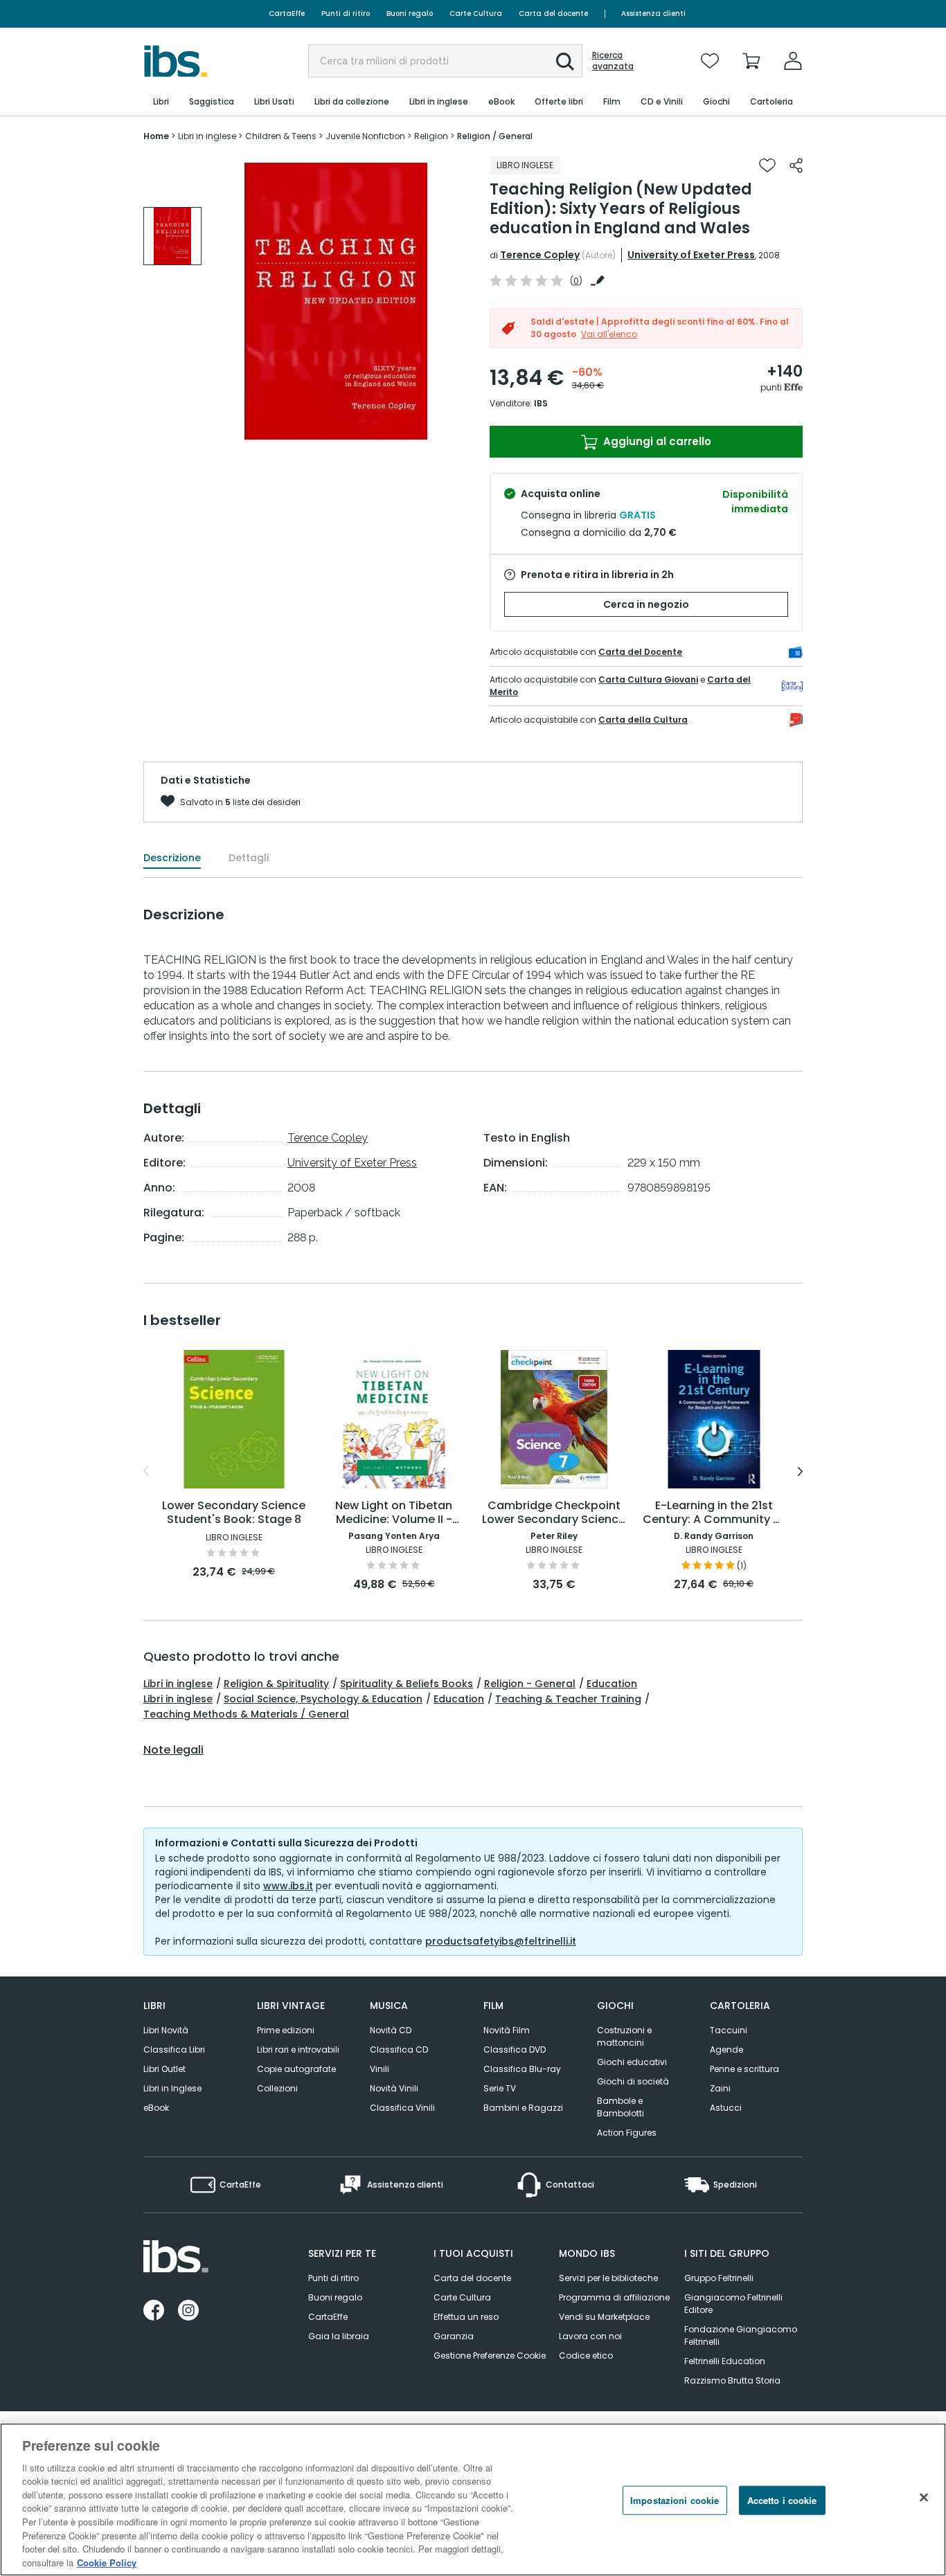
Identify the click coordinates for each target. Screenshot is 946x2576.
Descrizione (172, 858)
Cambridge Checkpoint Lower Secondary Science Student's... (554, 1513)
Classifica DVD (515, 2050)
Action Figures (627, 2133)
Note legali (173, 1750)
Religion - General (530, 1684)
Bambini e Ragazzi (523, 2108)
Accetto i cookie (782, 2500)
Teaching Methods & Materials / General (246, 1714)
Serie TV (500, 2088)
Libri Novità (166, 2030)
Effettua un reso (466, 2317)
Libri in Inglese (172, 2088)
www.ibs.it (288, 1886)
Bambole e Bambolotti (621, 2107)
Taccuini (729, 2030)
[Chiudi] (924, 2498)
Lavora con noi (590, 2336)
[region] (473, 2500)
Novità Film (507, 2030)
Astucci (726, 2108)
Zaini (720, 2088)
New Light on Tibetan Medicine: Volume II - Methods (394, 1513)
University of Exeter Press (691, 255)
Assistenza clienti (653, 13)
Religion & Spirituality (276, 1684)
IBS (541, 403)
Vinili (380, 2069)
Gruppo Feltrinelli (719, 2278)
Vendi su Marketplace (604, 2317)
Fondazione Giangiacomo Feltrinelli (741, 2335)
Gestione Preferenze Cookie (490, 2356)
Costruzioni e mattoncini (624, 2036)
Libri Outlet (164, 2069)
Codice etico (586, 2356)
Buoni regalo (410, 13)
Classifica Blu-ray (522, 2069)
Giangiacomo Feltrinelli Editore (733, 2304)
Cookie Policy (107, 2562)
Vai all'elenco (609, 334)
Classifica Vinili (402, 2108)
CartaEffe (287, 13)
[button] (565, 62)
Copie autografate (296, 2069)
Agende (726, 2050)
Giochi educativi (632, 2062)
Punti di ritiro (346, 13)
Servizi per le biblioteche (608, 2278)
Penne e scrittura (744, 2069)
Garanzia (454, 2336)
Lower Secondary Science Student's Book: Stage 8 (234, 1513)
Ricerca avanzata (613, 61)
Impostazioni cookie (675, 2500)
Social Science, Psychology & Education (323, 1699)
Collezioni (277, 2088)
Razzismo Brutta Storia (732, 2380)
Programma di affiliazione (614, 2297)
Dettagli (249, 858)
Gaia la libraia (339, 2336)
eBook (156, 2108)
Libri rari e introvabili (298, 2050)
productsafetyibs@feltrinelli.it (501, 1941)
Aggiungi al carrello (656, 441)
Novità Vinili (394, 2088)
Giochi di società (633, 2081)
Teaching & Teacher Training (568, 1699)
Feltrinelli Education (725, 2361)
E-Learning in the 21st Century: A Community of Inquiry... (714, 1513)
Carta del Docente (640, 652)
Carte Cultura (476, 13)
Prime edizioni (286, 2030)
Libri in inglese (178, 1684)
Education (612, 1684)
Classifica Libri (174, 2050)
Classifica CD (399, 2050)
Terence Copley (540, 255)
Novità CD (391, 2030)
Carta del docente (553, 13)
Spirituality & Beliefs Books (407, 1684)
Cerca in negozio (646, 604)
